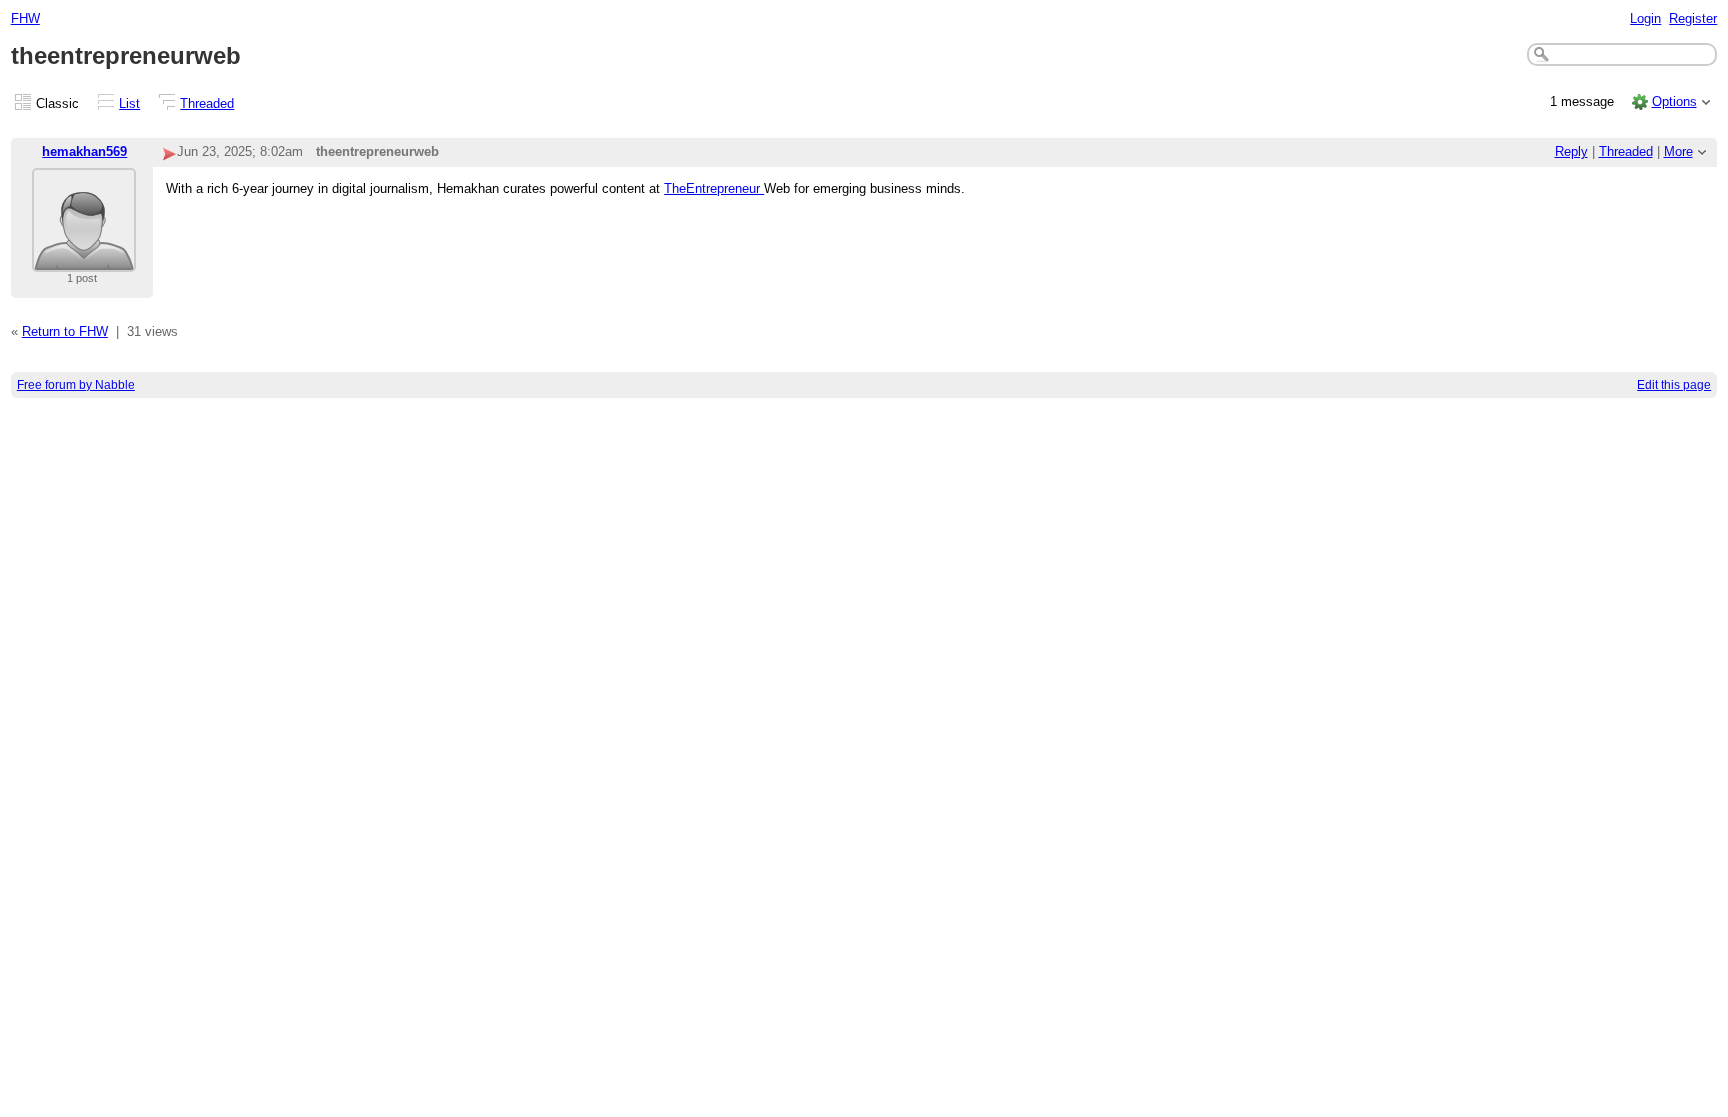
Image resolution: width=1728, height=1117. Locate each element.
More (1678, 151)
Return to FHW (65, 331)
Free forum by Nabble (76, 385)
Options (1674, 101)
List (129, 103)
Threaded (207, 103)
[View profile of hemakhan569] (84, 259)
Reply (1571, 151)
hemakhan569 (84, 151)
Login (1645, 18)
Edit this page (1674, 385)
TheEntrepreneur (714, 188)
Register (1693, 18)
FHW (25, 18)
